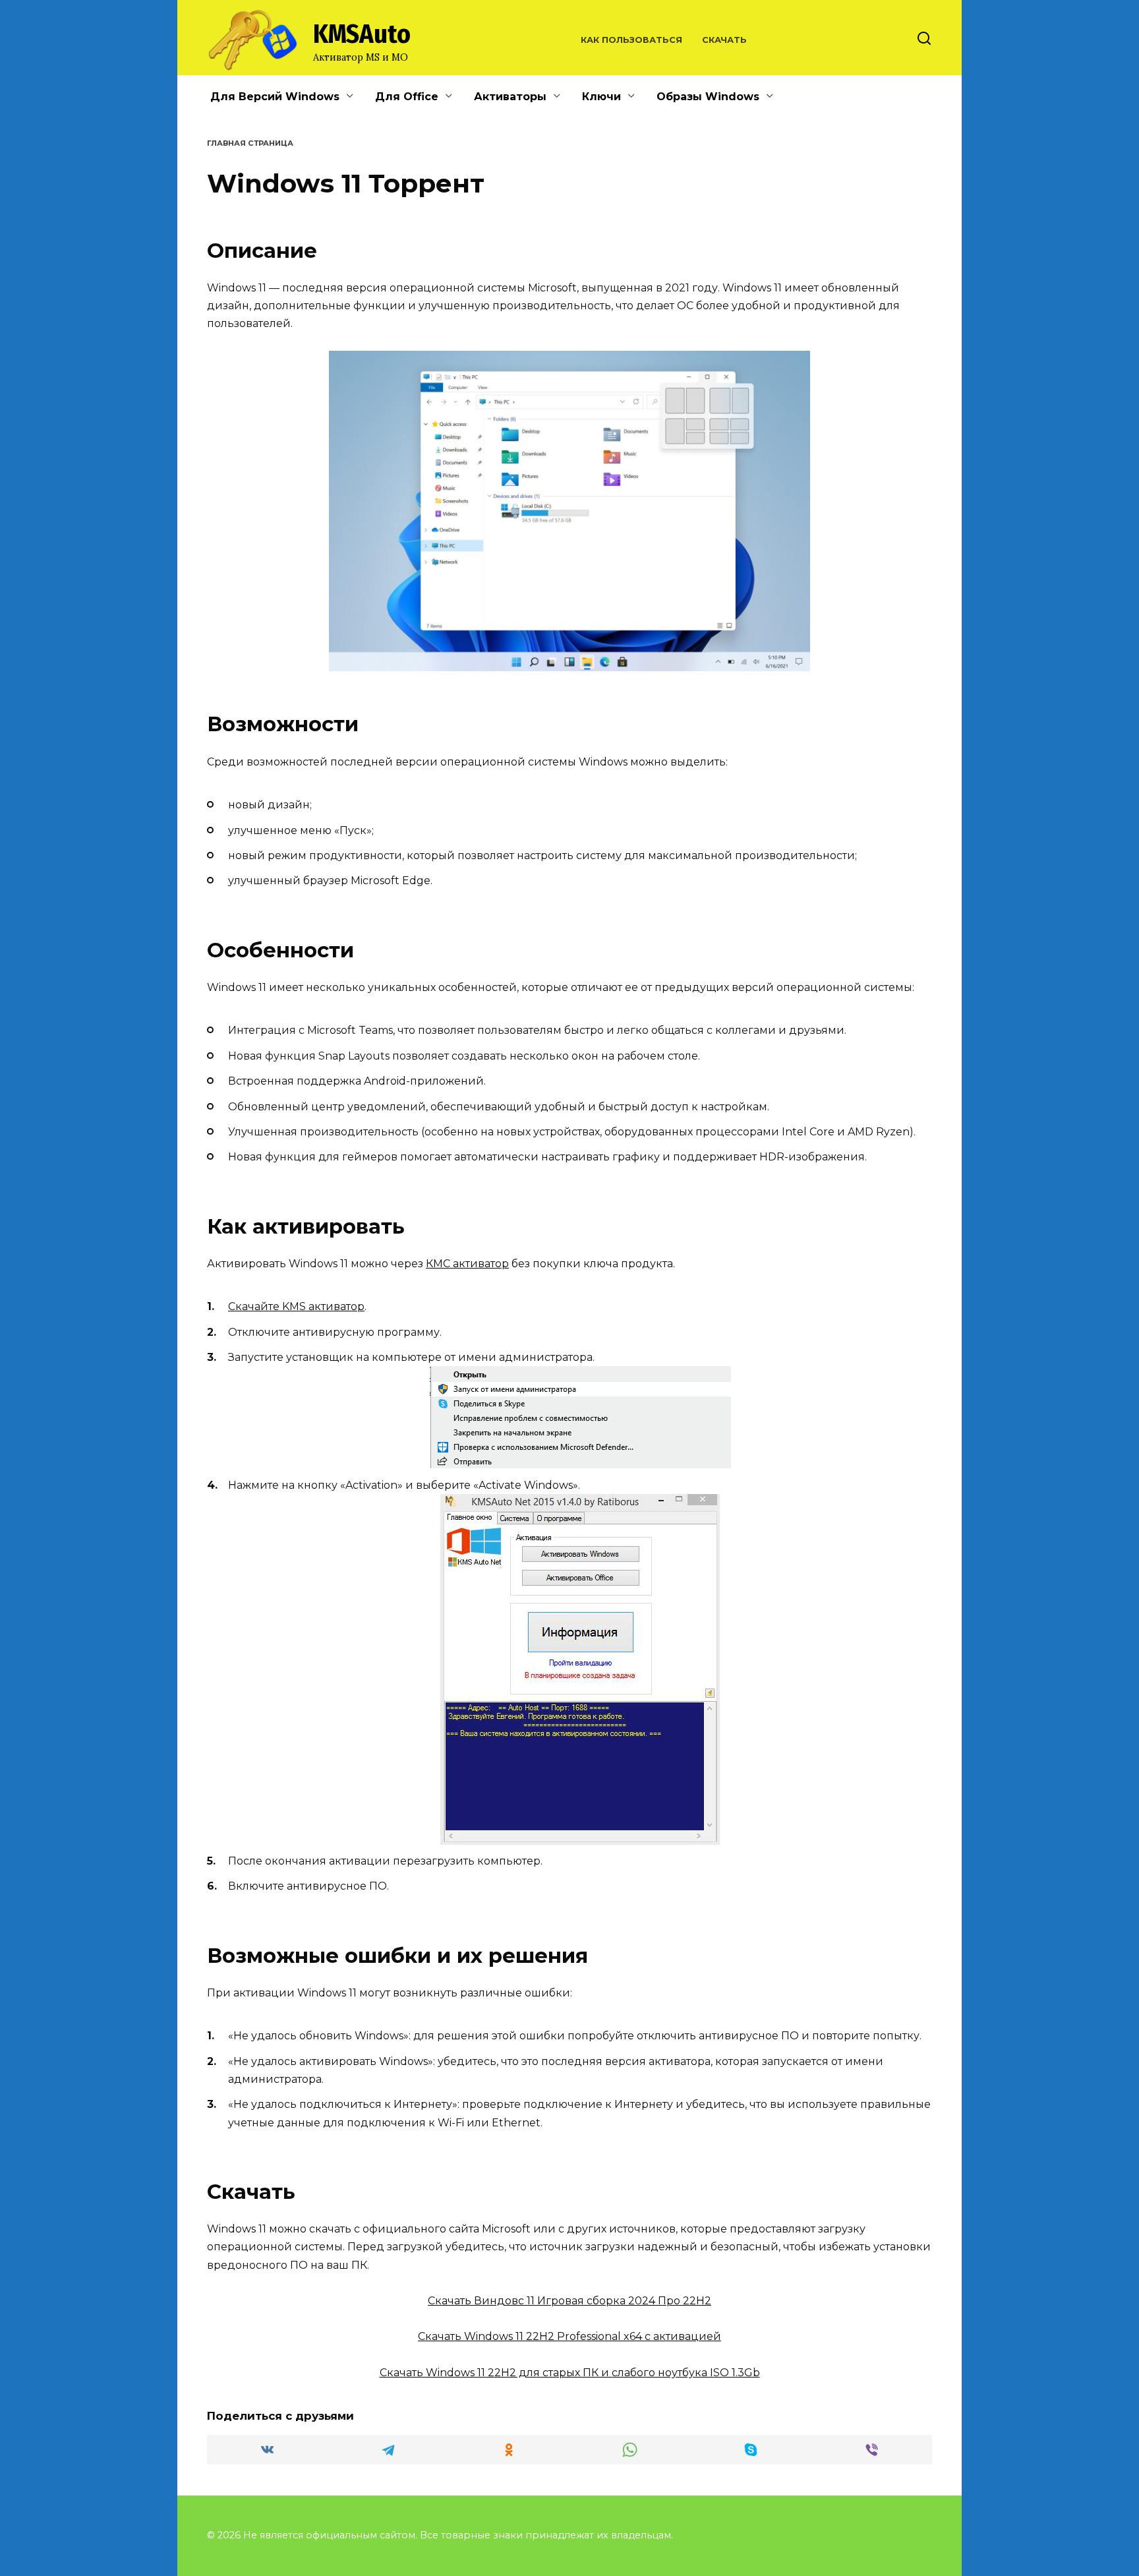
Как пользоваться (631, 40)
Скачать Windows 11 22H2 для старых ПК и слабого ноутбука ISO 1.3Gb (570, 2373)
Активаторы (510, 97)
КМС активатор (467, 1264)
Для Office (407, 97)
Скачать (724, 40)
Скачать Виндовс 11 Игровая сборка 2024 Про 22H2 (569, 2301)
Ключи (601, 97)
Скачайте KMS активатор (296, 1306)
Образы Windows (708, 97)
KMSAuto (362, 34)
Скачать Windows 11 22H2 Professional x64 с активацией (569, 2336)
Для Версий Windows (275, 97)
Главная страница (250, 143)
